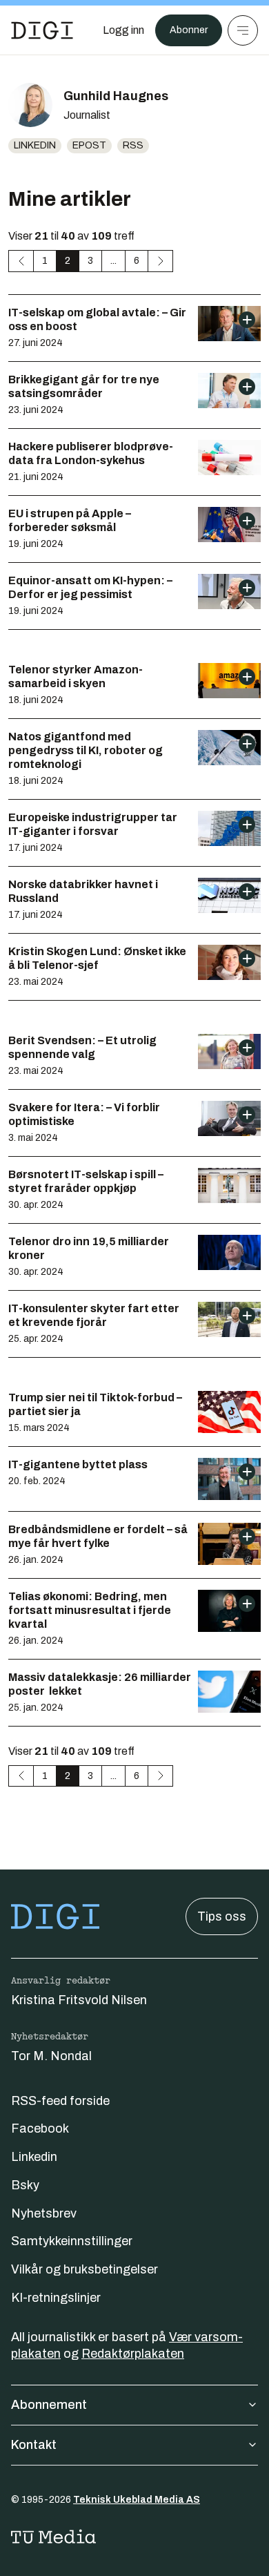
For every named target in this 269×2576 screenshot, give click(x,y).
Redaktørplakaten (133, 2354)
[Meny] (243, 30)
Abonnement (49, 2405)
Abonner (189, 30)
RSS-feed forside (60, 2101)
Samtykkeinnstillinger (72, 2241)
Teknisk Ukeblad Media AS (137, 2500)
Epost (89, 145)
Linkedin (35, 145)
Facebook (40, 2128)
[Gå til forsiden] (42, 30)
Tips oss (222, 1916)
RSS (133, 145)
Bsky (25, 2185)
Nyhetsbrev (44, 2213)
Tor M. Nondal (51, 2056)
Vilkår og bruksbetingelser (84, 2269)
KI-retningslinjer (56, 2298)
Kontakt (34, 2445)
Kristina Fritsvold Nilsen (79, 2000)
